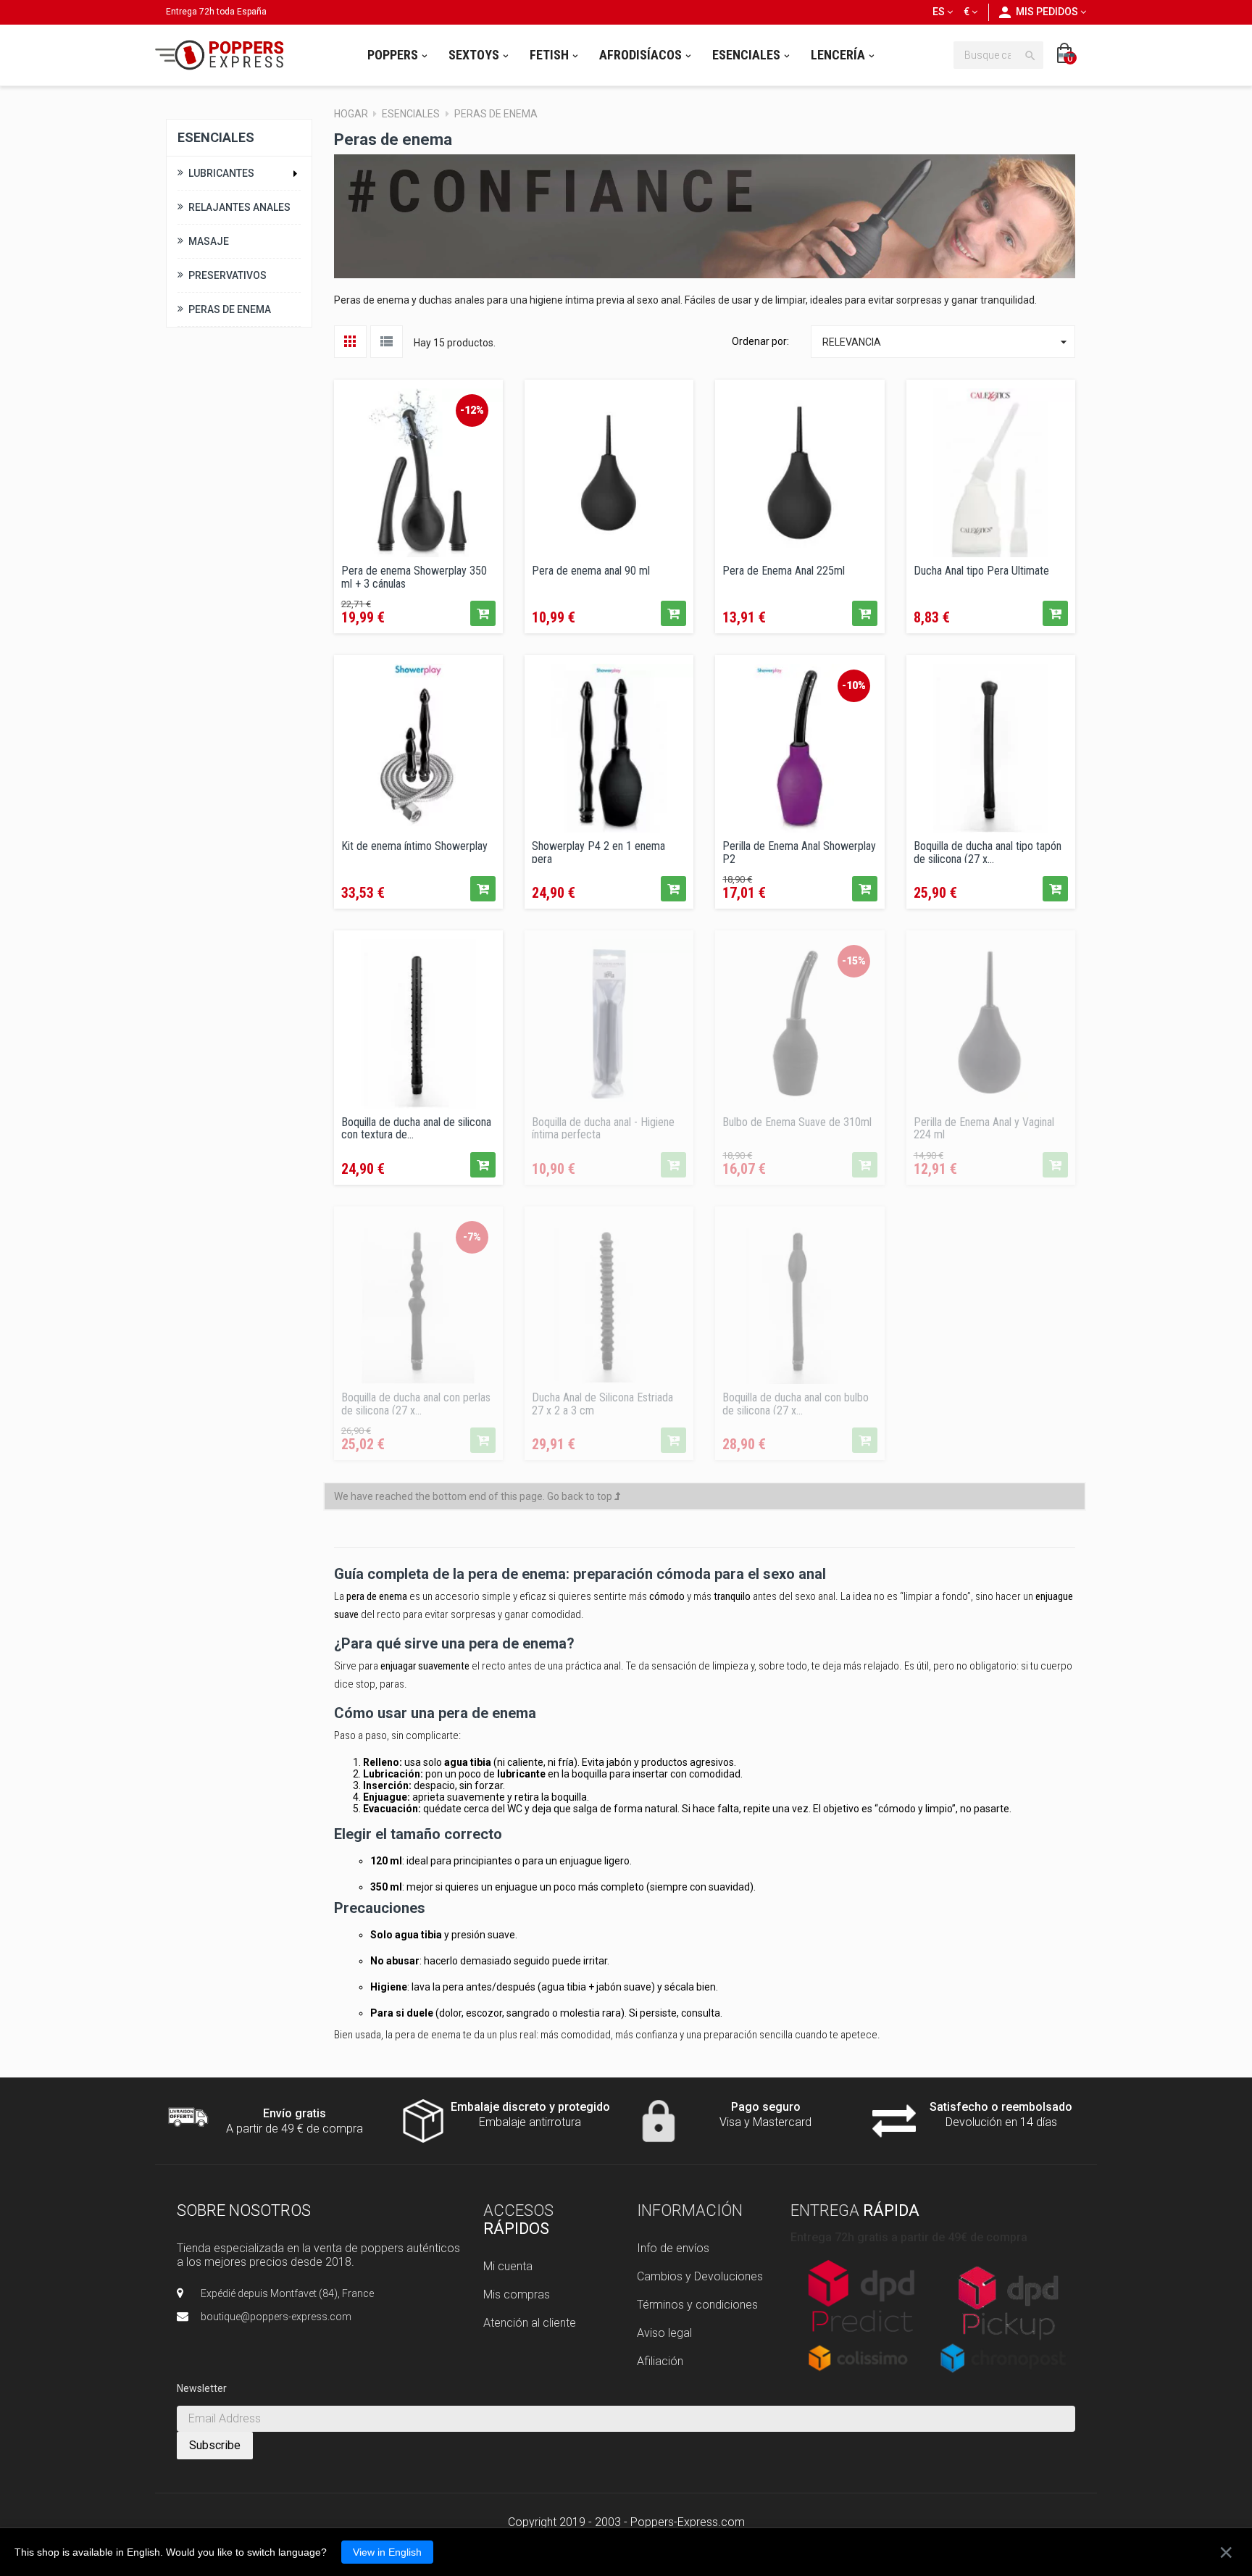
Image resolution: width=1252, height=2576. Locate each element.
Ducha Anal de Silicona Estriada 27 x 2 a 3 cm (602, 1403)
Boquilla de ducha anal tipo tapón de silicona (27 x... (988, 851)
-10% (854, 685)
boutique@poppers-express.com (276, 2317)
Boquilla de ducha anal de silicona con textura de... (416, 1127)
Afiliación (660, 2361)
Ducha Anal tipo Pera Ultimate (981, 571)
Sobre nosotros (244, 2210)
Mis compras (517, 2294)
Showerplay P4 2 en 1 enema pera (598, 851)
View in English (387, 2552)
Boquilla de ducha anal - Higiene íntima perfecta (603, 1127)
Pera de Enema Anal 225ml (784, 571)
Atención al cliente (530, 2323)
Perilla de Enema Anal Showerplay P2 (799, 851)
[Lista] (387, 342)
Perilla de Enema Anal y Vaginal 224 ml (984, 1127)
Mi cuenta (508, 2266)
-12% (472, 410)
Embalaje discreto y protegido (530, 2107)
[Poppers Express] (225, 55)
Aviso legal (664, 2333)
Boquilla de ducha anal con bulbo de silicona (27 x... (796, 1403)
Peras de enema (230, 309)
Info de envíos (673, 2248)
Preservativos (228, 275)
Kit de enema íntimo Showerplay (414, 846)
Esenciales (216, 137)
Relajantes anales (239, 207)
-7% (472, 1237)
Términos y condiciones (697, 2305)
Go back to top (581, 1496)
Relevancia (947, 342)
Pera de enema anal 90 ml (591, 571)
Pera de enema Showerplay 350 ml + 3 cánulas (414, 576)
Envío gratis (295, 2113)
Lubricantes (221, 173)
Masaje (209, 241)
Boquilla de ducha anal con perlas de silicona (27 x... (416, 1403)
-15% (854, 961)
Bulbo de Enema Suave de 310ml (797, 1122)
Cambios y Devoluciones (700, 2276)
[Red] (350, 342)
